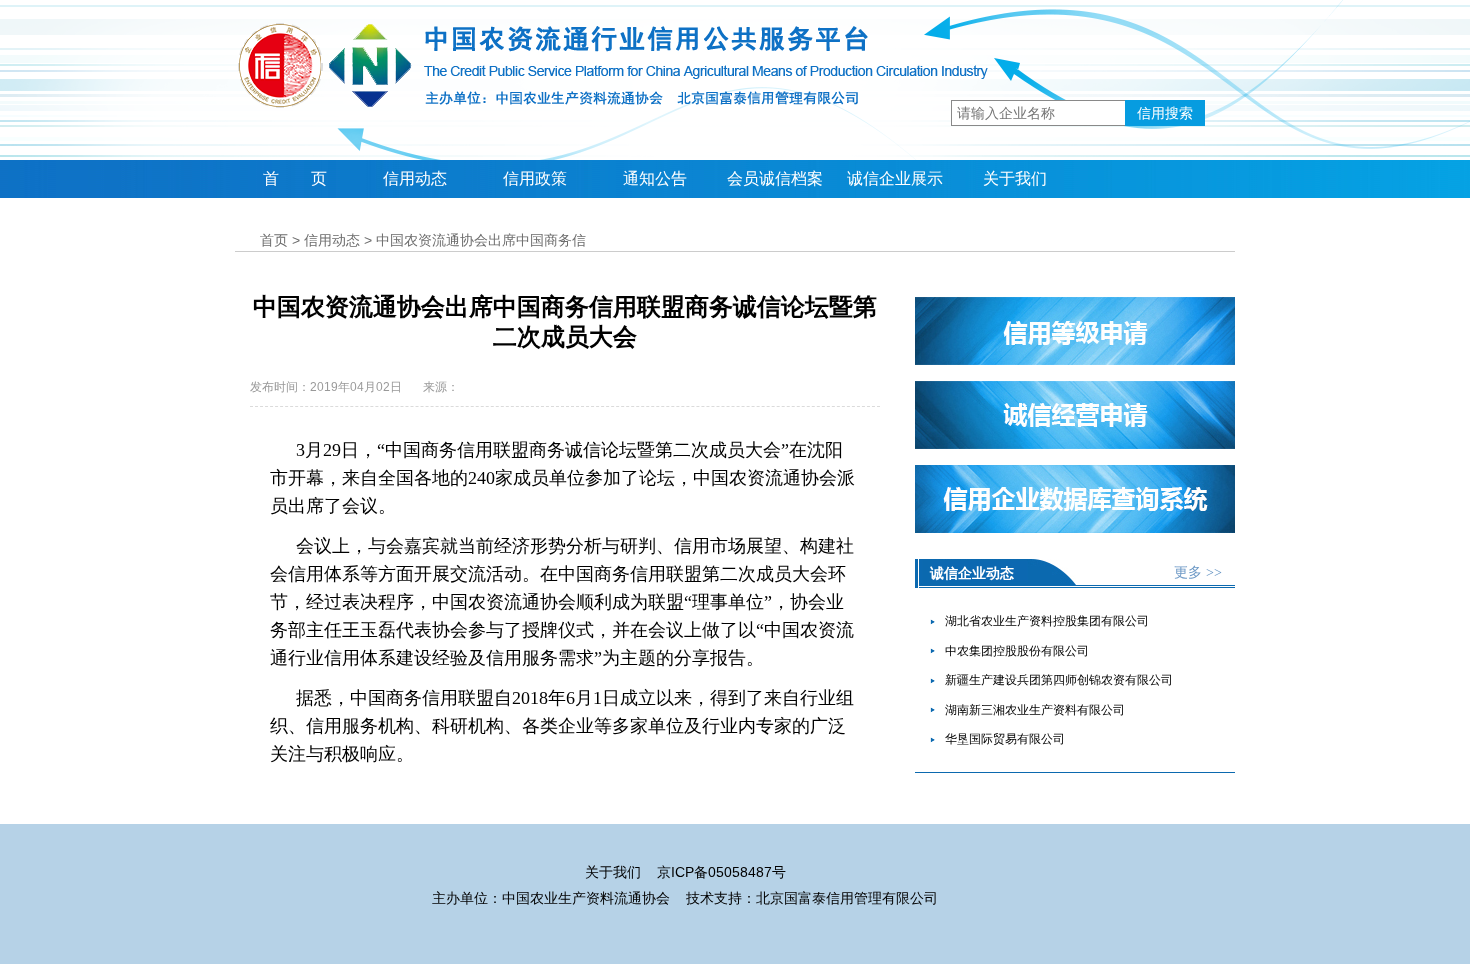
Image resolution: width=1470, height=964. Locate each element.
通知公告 (655, 178)
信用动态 (415, 178)
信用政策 (535, 178)
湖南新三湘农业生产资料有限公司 (1035, 710)
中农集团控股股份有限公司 (1017, 651)
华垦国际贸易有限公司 (1005, 739)
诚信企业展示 (895, 178)
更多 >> (1198, 572)
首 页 (295, 178)
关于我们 (1015, 178)
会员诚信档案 (775, 178)
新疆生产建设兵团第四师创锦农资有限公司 (1059, 680)
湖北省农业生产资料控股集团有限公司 (1047, 621)
